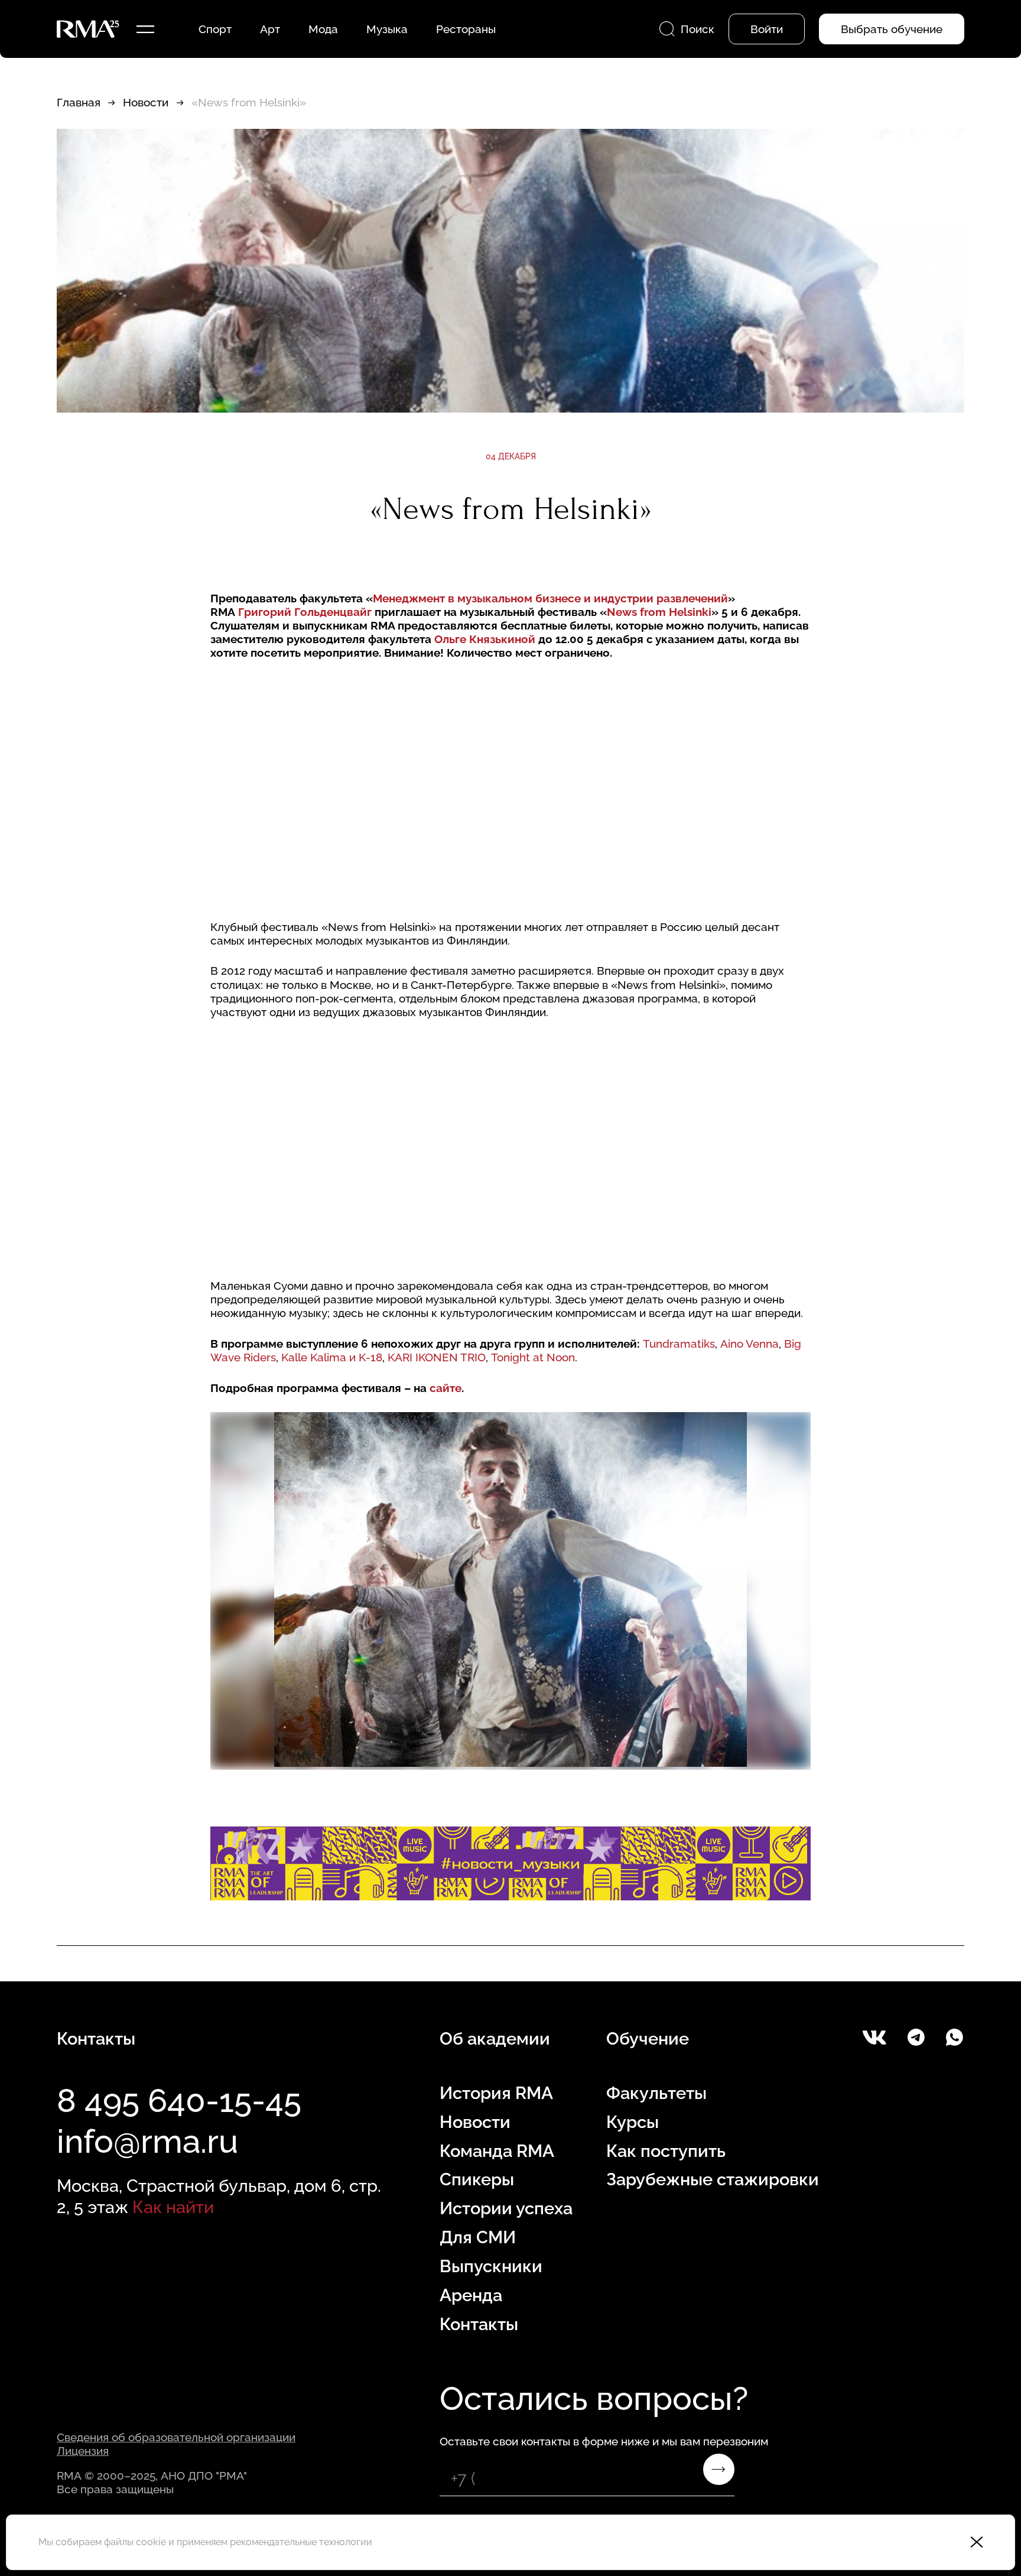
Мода (323, 29)
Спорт (215, 29)
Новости (146, 102)
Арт (270, 29)
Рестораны (466, 29)
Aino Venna (750, 1344)
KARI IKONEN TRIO (437, 1357)
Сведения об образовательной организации (176, 2437)
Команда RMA (497, 2151)
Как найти (173, 2207)
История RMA (496, 2093)
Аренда (471, 2295)
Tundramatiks (679, 1344)
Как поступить (666, 2151)
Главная (79, 102)
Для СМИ (478, 2237)
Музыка (387, 29)
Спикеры (477, 2179)
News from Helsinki (659, 612)
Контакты (479, 2324)
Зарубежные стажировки (713, 2179)
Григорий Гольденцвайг (305, 612)
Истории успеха (506, 2208)
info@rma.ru (147, 2141)
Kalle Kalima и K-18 (332, 1357)
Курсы (633, 2122)
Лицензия (83, 2451)
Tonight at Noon (533, 1357)
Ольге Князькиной (485, 639)
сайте (446, 1388)
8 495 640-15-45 (179, 2100)
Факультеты (656, 2093)
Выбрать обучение (892, 29)
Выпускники (491, 2266)
